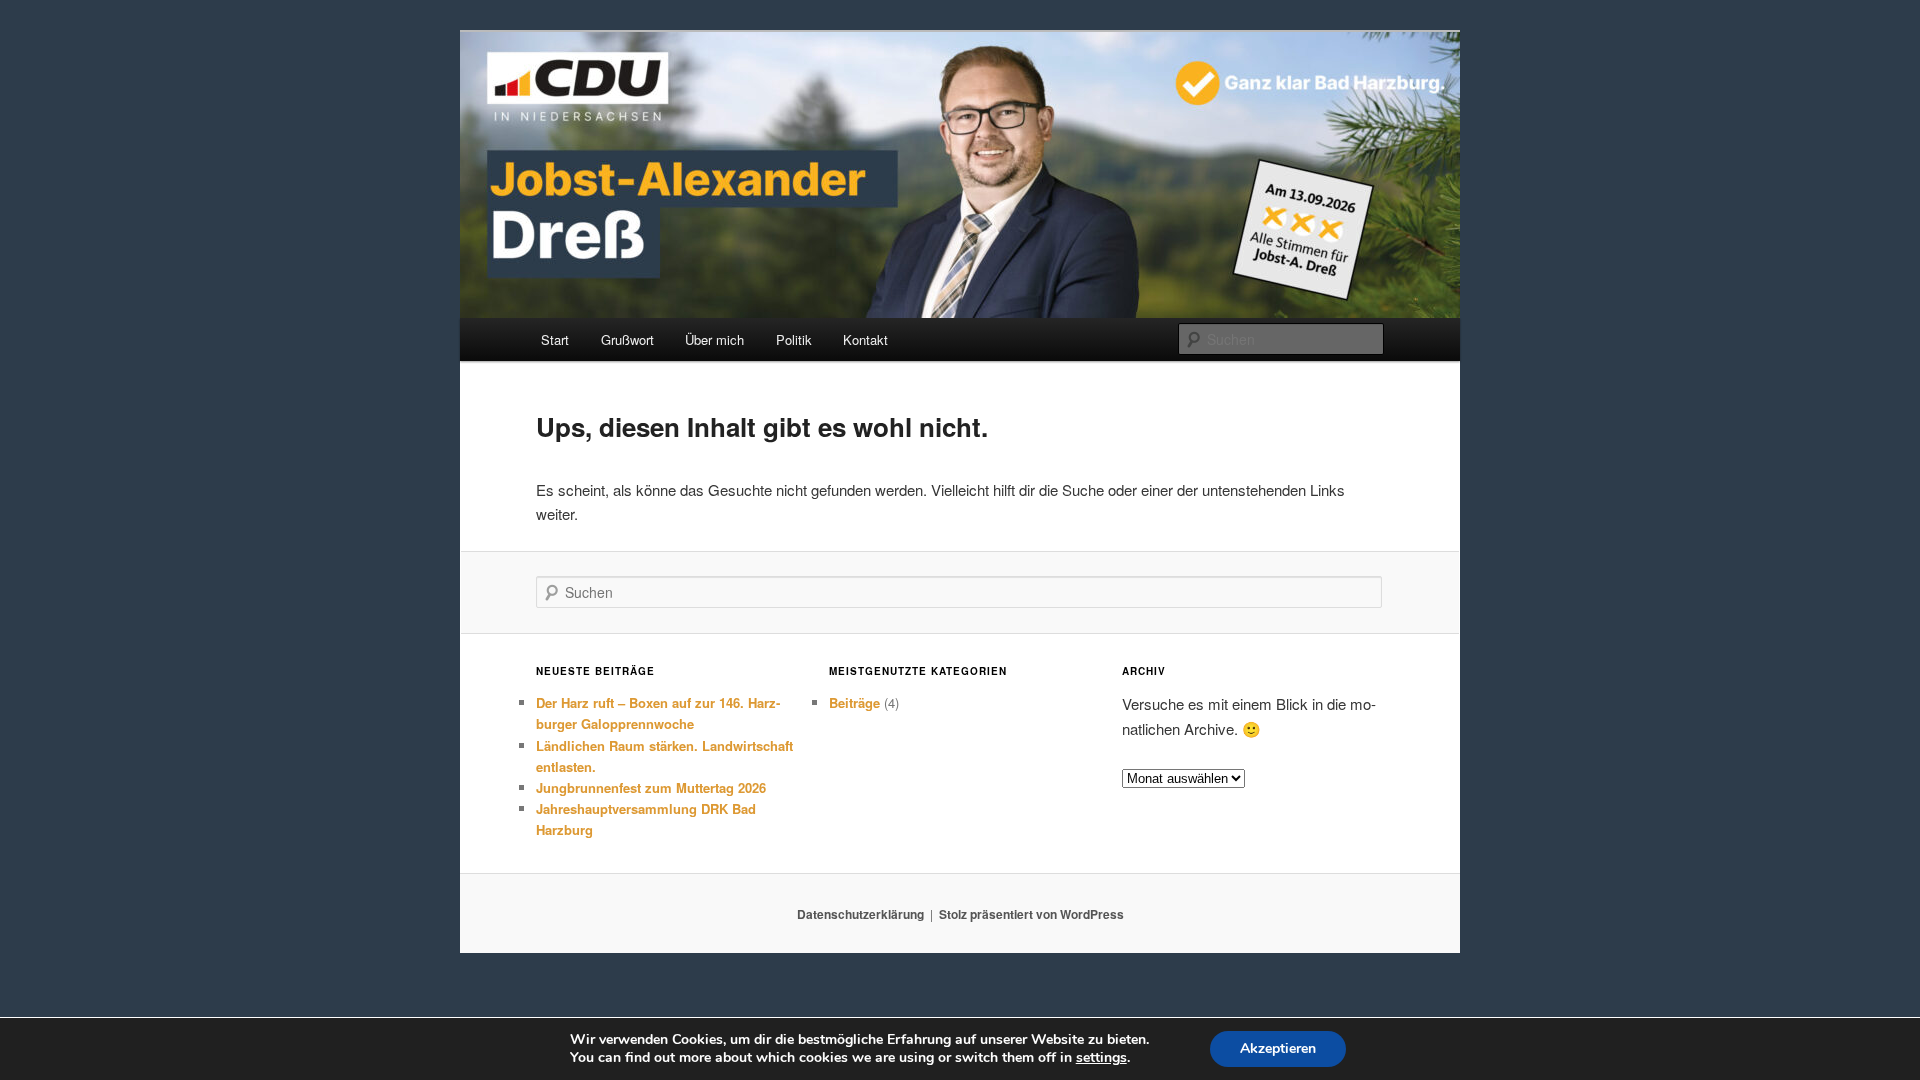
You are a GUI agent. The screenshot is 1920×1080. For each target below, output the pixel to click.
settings (1101, 1058)
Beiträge (854, 702)
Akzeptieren (1278, 1048)
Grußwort (627, 339)
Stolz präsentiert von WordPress (1031, 914)
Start (555, 339)
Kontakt (865, 339)
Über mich (714, 339)
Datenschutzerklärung (860, 914)
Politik (794, 339)
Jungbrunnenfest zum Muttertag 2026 (651, 787)
